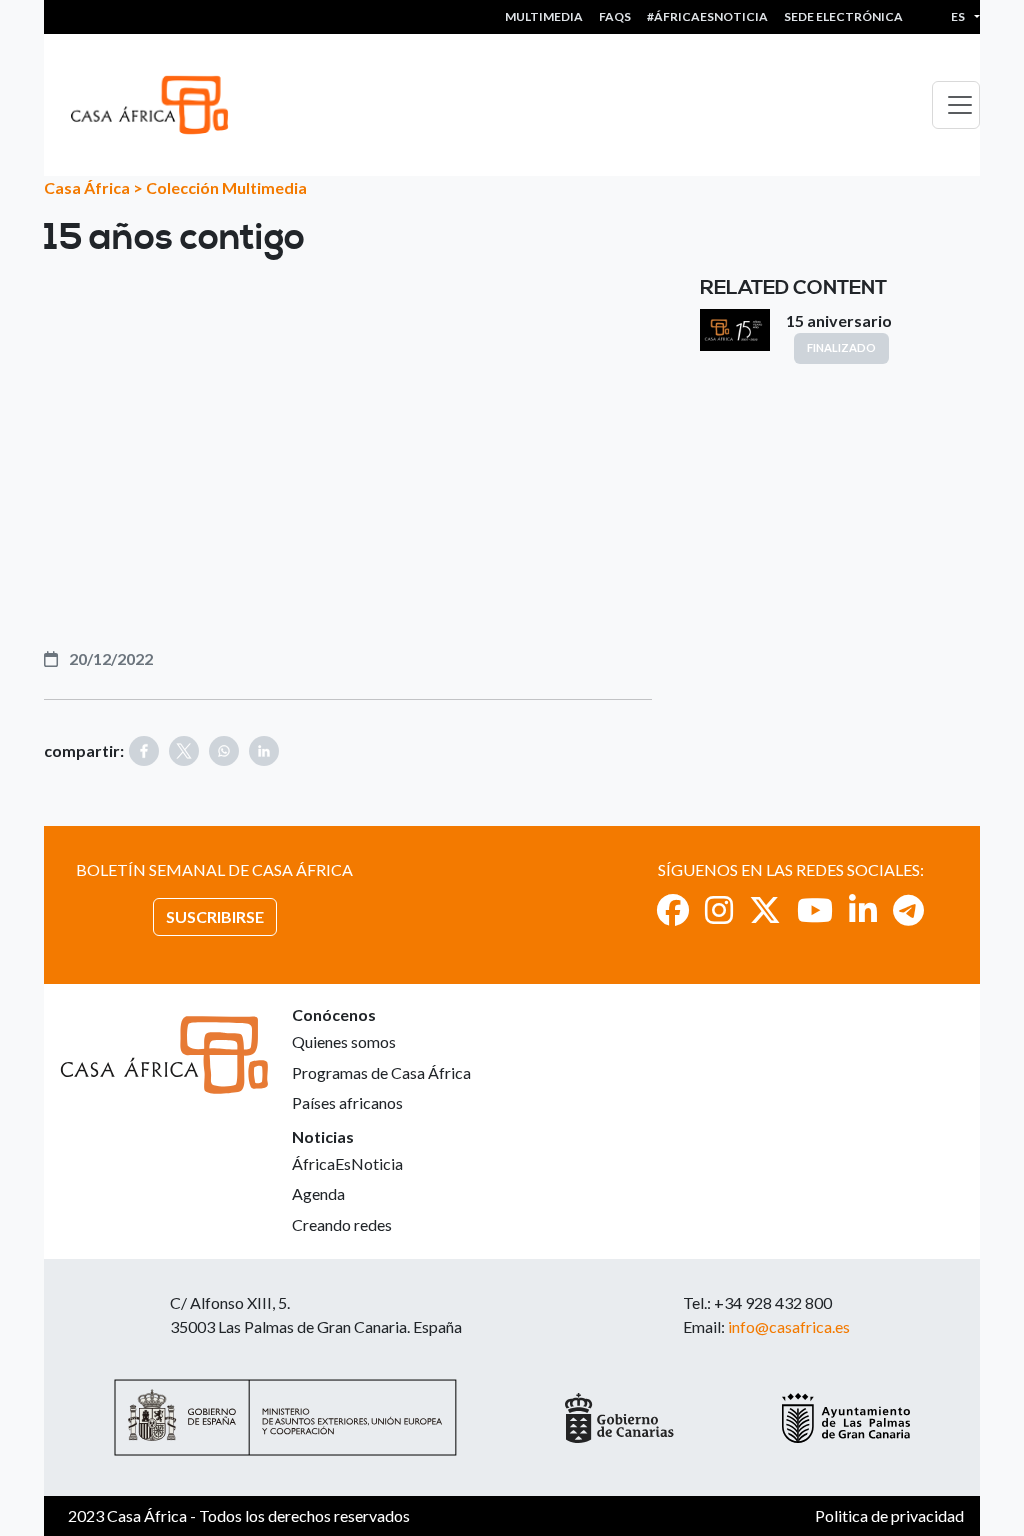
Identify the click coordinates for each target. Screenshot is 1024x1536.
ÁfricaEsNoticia (347, 1163)
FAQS (615, 16)
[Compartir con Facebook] (144, 751)
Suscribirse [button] (215, 916)
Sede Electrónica (843, 16)
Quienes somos (344, 1041)
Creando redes (342, 1224)
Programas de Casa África (381, 1072)
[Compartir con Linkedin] (264, 751)
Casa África (87, 187)
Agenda (318, 1193)
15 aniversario (839, 320)
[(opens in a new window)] (673, 909)
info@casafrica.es (789, 1326)
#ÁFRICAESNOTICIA (707, 16)
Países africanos (347, 1102)
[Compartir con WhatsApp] (224, 751)
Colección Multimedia (226, 187)
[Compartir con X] (184, 751)
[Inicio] (157, 105)
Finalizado (841, 347)
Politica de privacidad (889, 1515)
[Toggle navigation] (956, 105)
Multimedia (544, 16)
